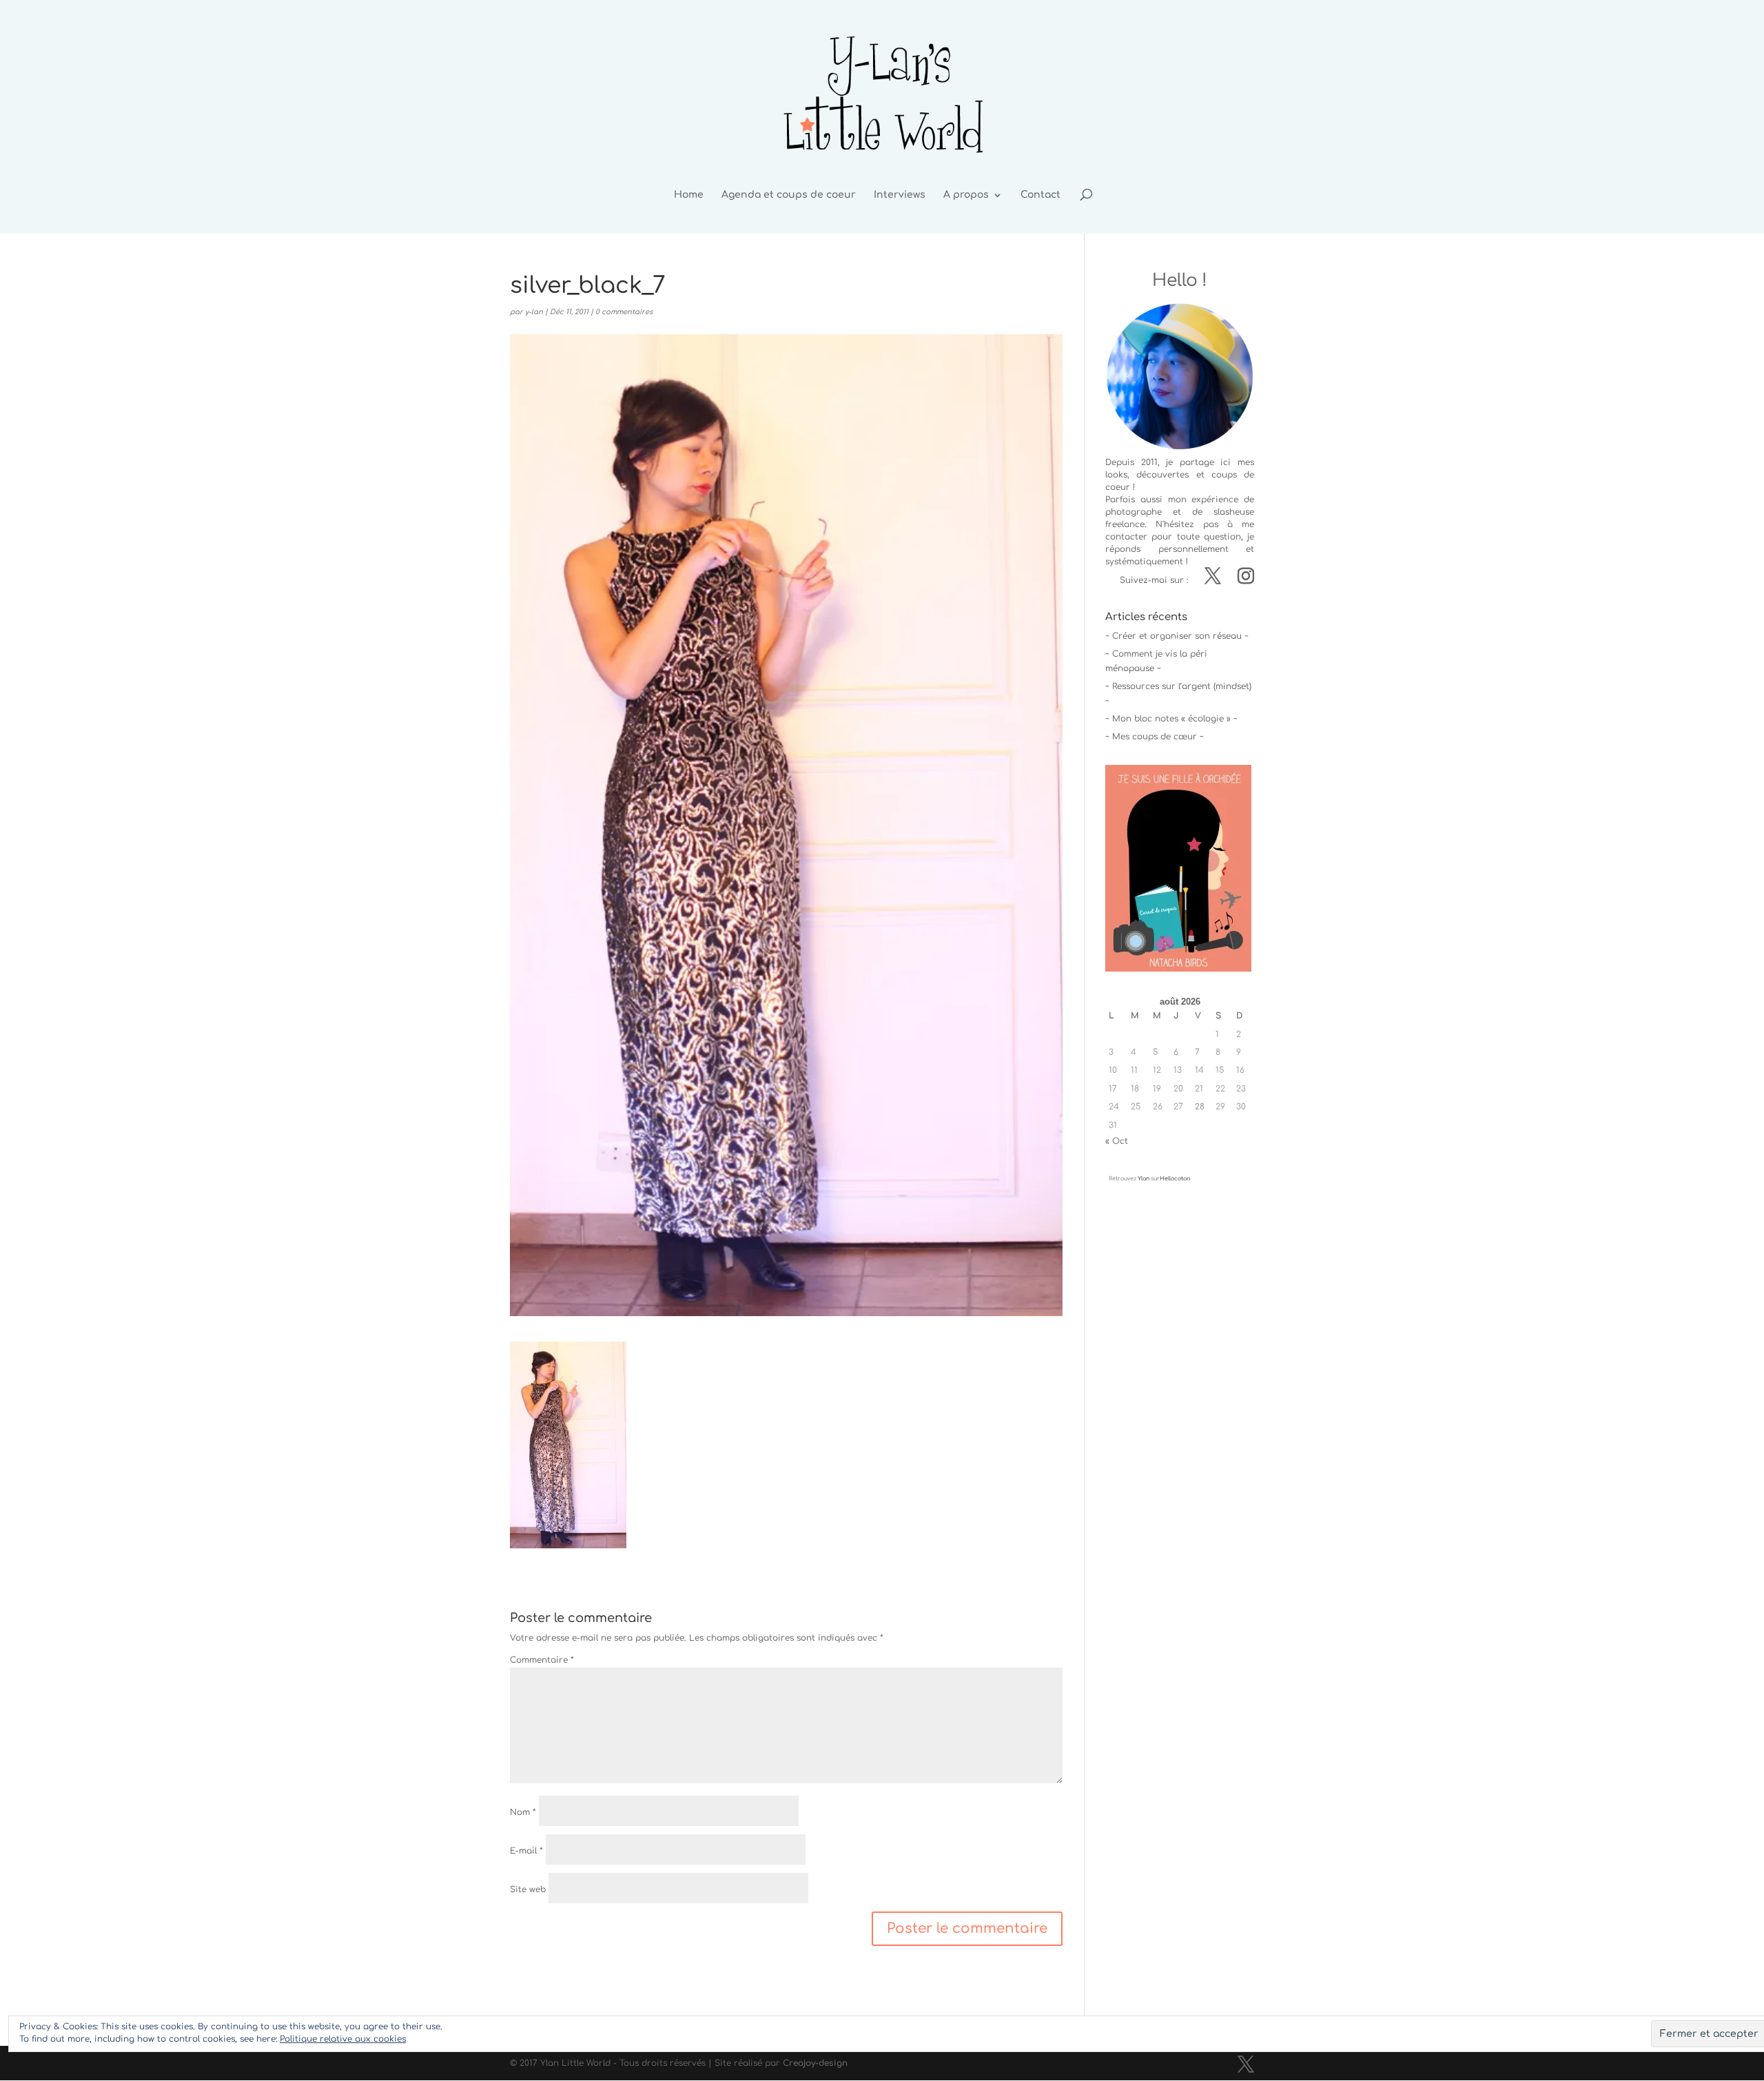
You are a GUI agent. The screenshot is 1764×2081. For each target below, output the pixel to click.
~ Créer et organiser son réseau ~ (1177, 636)
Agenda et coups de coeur (789, 195)
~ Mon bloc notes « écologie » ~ (1171, 719)
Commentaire (542, 1660)
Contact (1040, 195)
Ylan (1143, 1179)
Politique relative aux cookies (343, 2039)
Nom (523, 1812)
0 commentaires (624, 312)
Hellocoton (1175, 1179)
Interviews (900, 195)
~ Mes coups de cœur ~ (1155, 737)
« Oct (1117, 1141)
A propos (966, 195)
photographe (1134, 512)
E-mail (526, 1851)
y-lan (534, 312)
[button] (568, 1445)
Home (689, 195)
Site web (528, 1889)
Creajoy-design (815, 2063)
